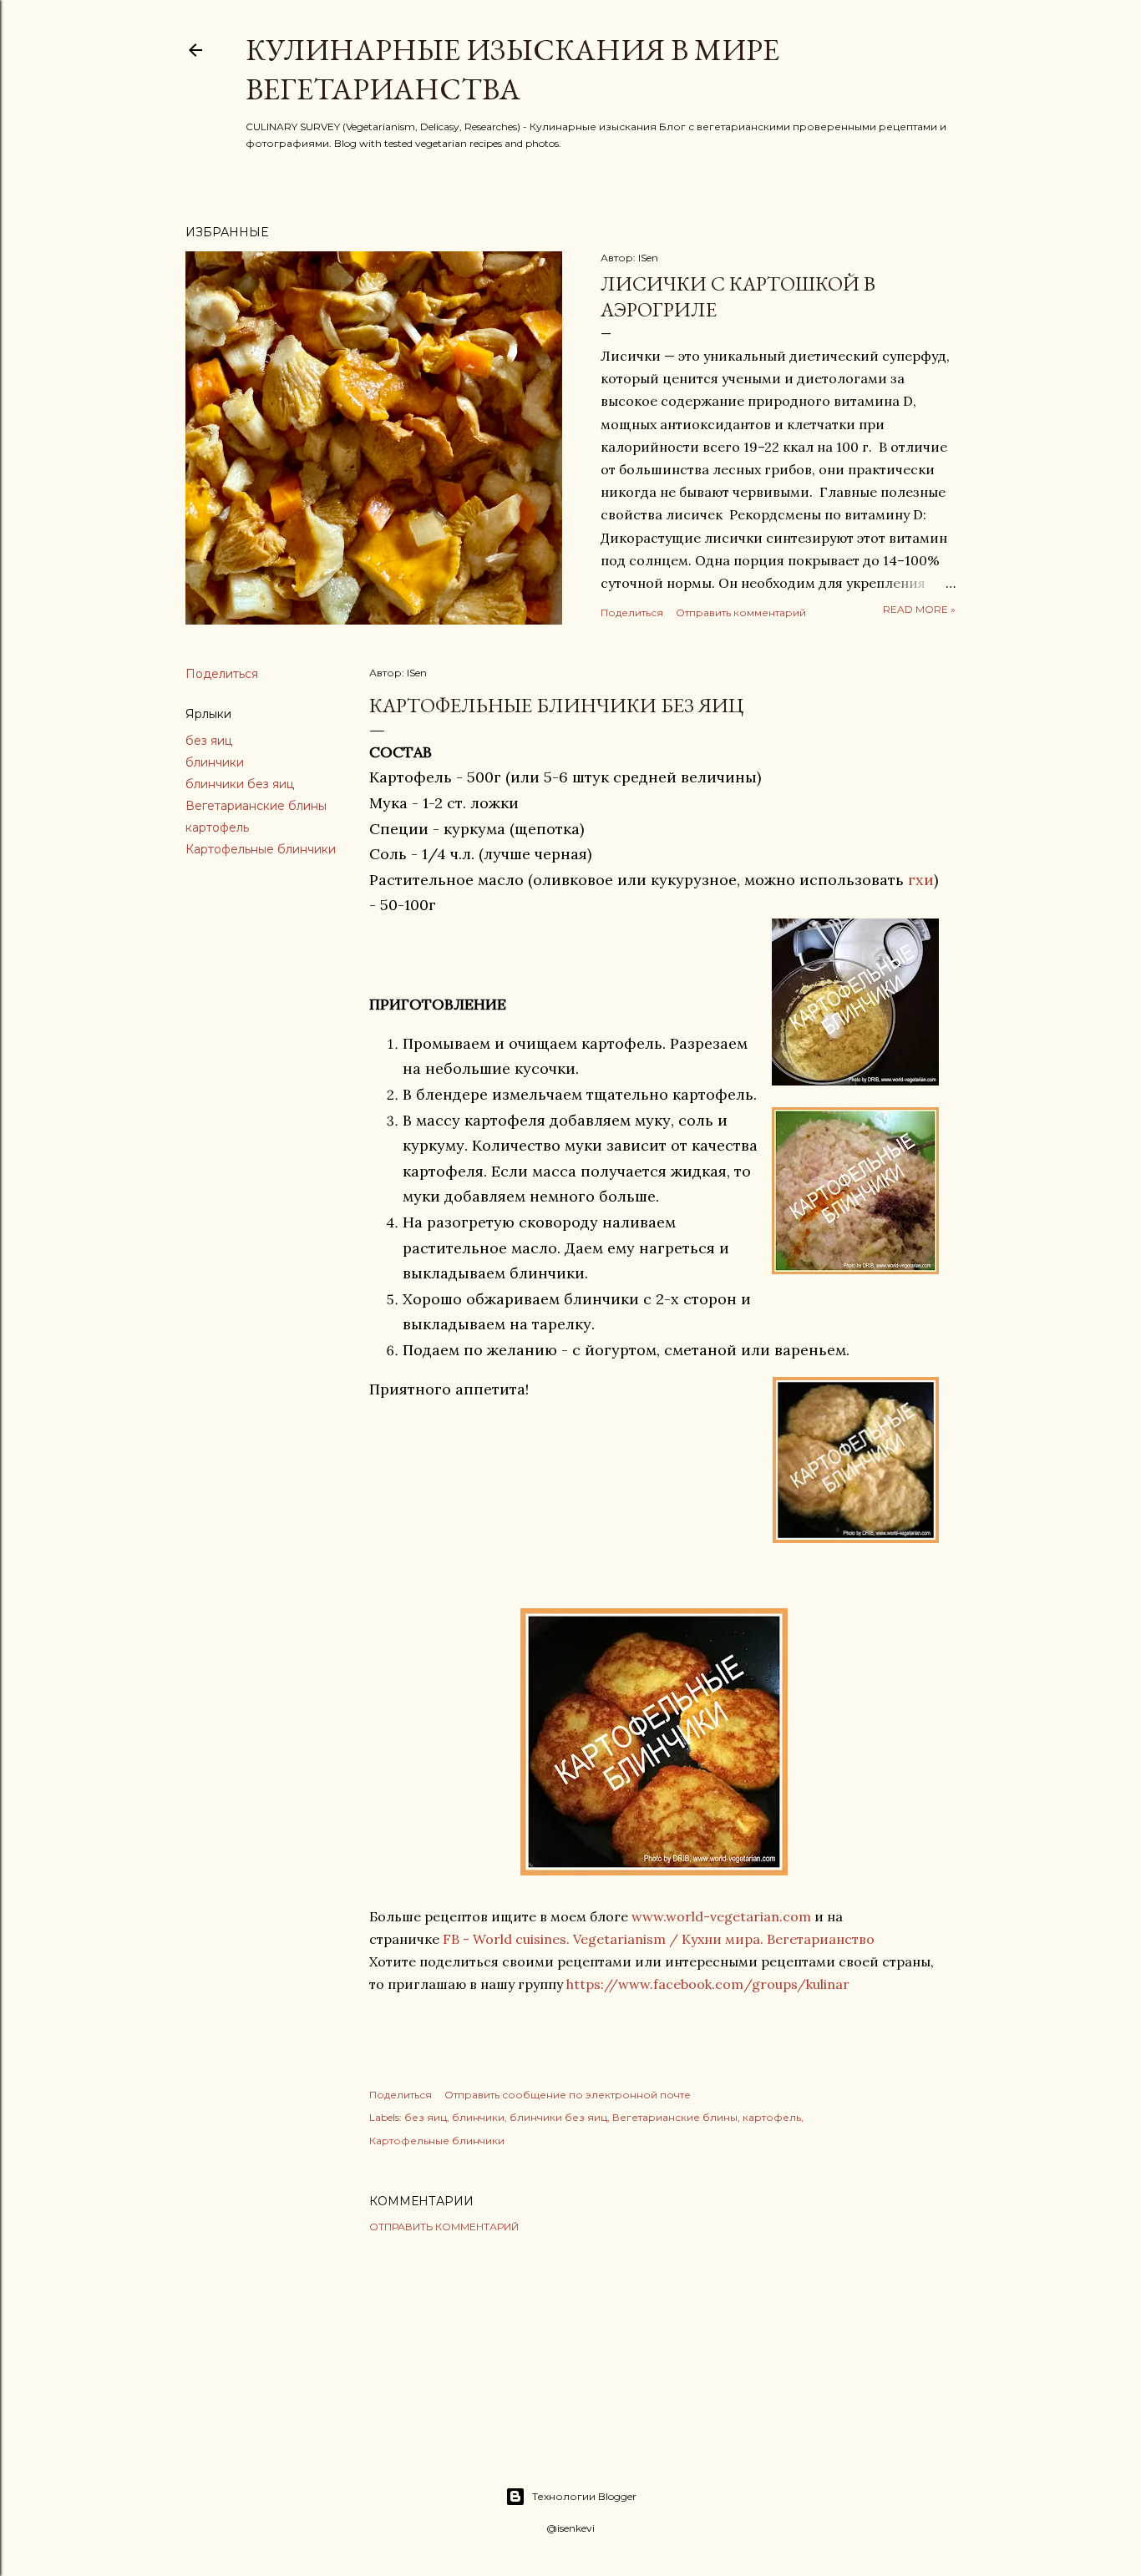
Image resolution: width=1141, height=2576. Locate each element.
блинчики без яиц (240, 784)
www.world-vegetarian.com (721, 1916)
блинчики (215, 762)
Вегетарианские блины (256, 806)
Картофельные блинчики (261, 849)
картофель (217, 827)
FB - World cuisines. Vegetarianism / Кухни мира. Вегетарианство (659, 1939)
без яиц (209, 741)
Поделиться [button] (632, 612)
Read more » (919, 609)
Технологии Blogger (584, 2496)
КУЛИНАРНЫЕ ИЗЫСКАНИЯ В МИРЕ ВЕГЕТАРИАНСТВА (512, 69)
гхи (921, 880)
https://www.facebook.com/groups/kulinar (708, 1984)
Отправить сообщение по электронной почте (568, 2095)
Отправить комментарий (741, 612)
